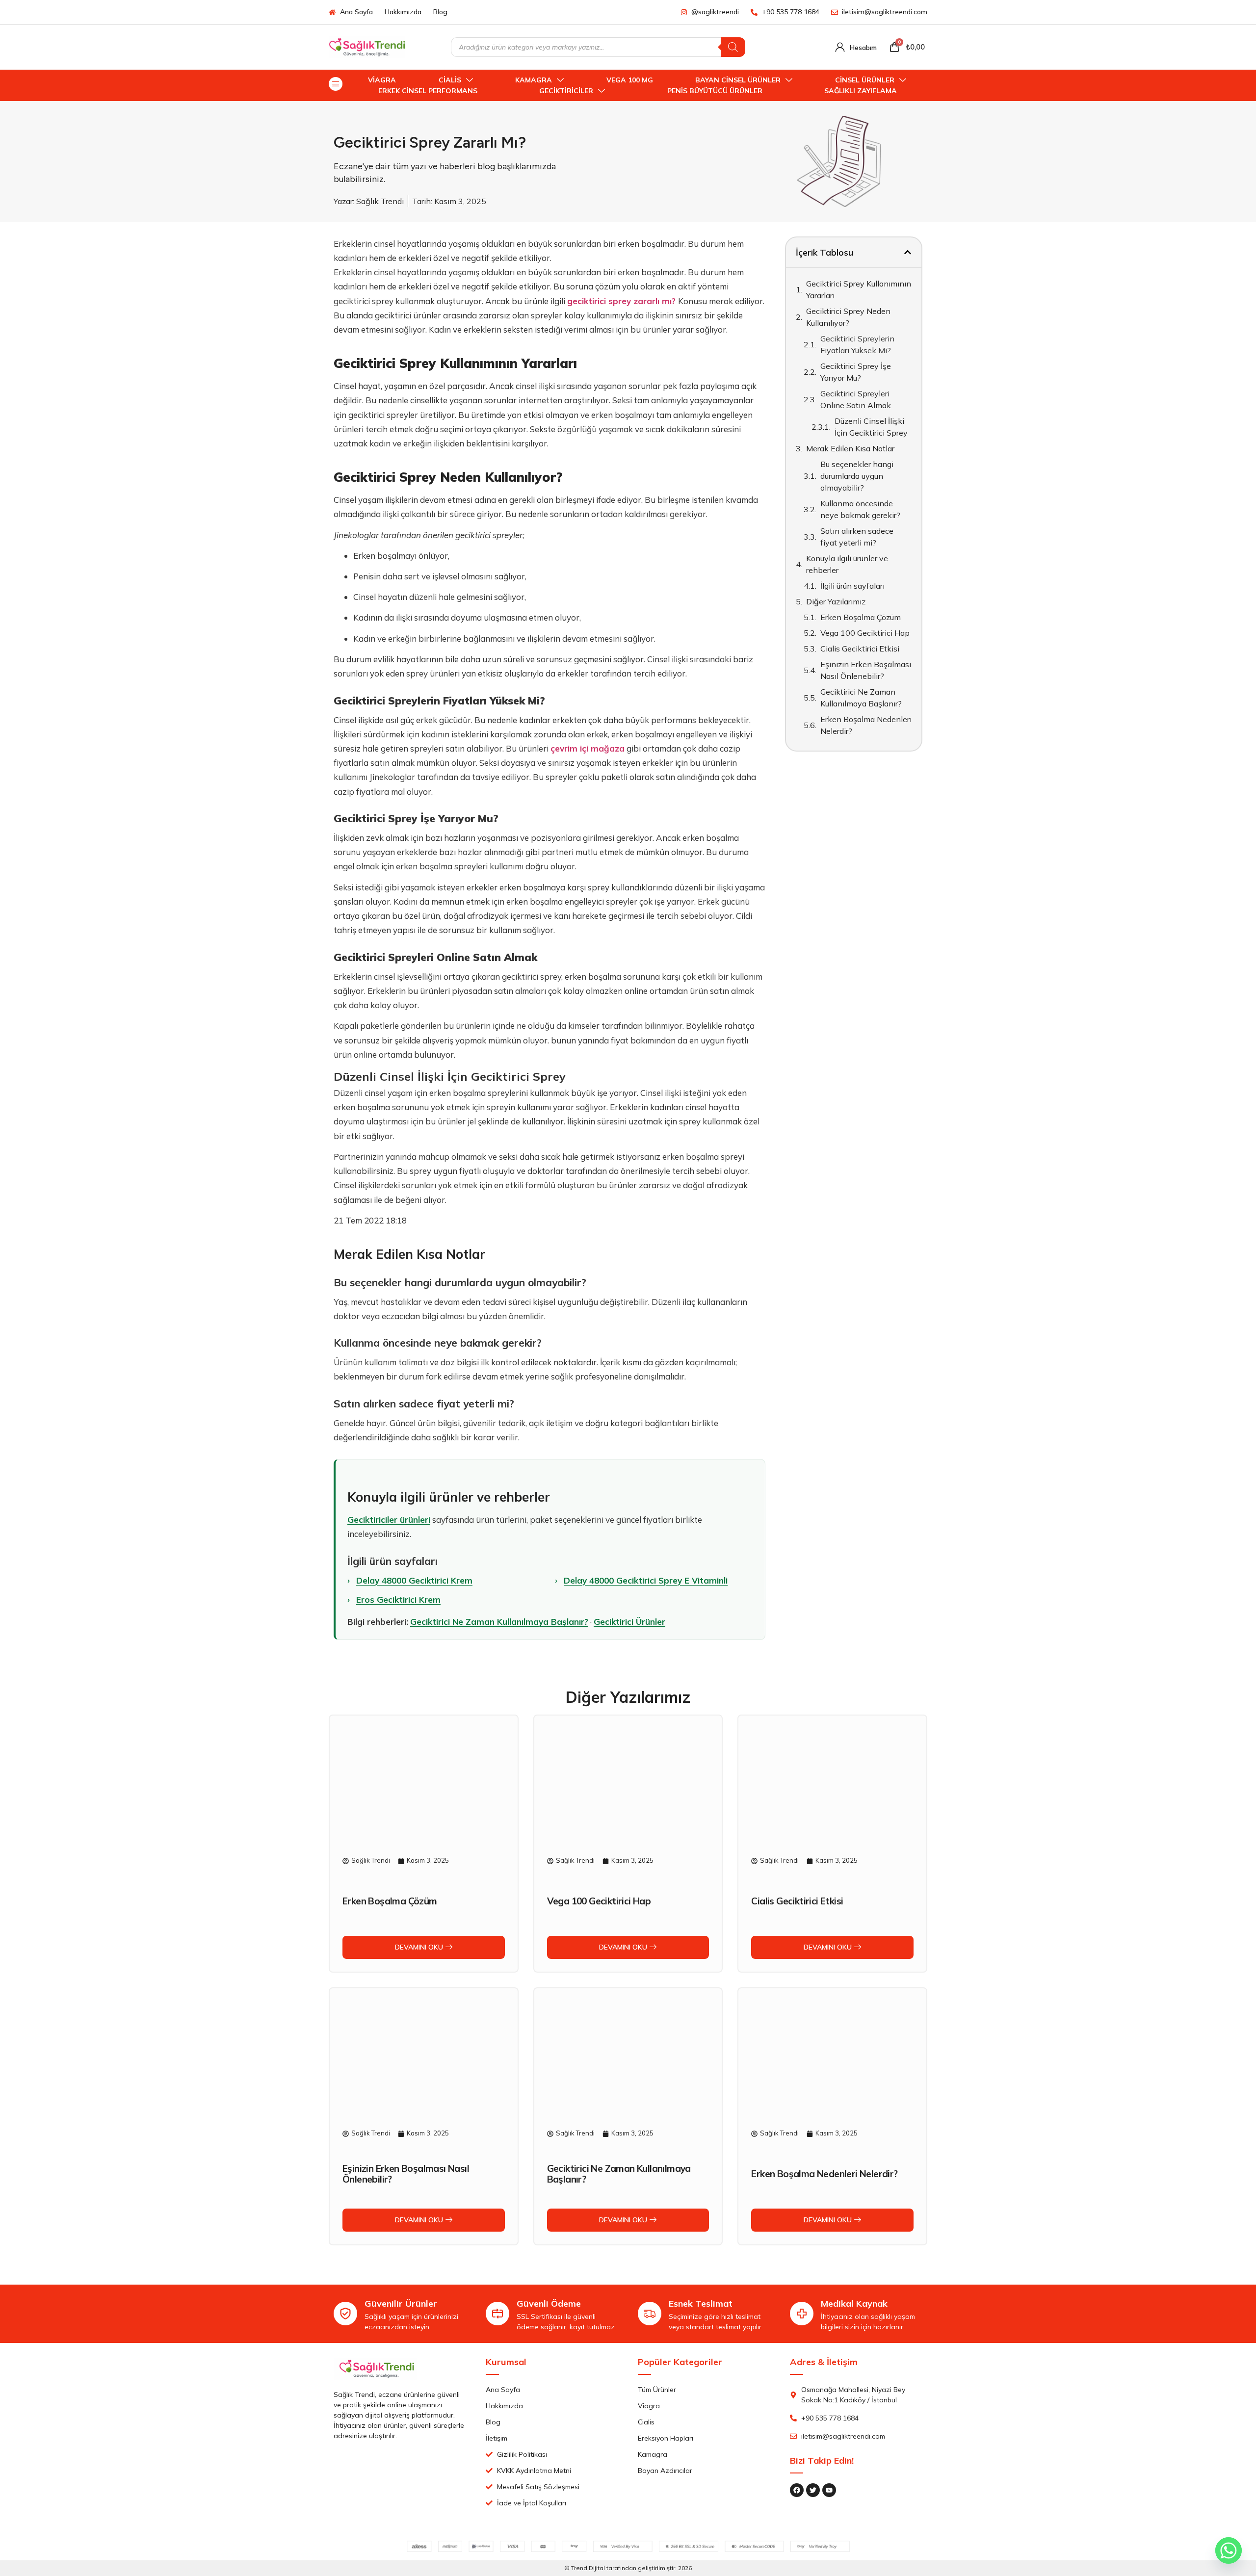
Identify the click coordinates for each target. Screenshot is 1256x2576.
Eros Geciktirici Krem (398, 1600)
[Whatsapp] (1229, 2550)
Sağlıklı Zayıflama (861, 91)
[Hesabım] (840, 47)
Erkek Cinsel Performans (428, 91)
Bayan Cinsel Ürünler (738, 80)
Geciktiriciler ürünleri (389, 1520)
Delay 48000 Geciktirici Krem (414, 1580)
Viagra (382, 80)
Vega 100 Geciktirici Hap (865, 633)
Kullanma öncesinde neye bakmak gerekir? (860, 509)
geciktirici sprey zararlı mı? (621, 301)
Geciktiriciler (566, 91)
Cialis (450, 80)
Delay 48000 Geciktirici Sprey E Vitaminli (646, 1580)
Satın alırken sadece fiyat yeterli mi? (857, 537)
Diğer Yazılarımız (836, 601)
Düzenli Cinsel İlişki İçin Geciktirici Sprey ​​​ (872, 427)
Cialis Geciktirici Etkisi (860, 649)
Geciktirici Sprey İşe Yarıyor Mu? (856, 372)
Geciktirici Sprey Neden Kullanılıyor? (848, 317)
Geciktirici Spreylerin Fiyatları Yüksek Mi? (857, 344)
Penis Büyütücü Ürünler (715, 91)
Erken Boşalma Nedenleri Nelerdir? (866, 725)
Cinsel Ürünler (865, 80)
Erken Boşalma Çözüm (861, 617)
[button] (908, 252)
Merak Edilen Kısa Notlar (850, 448)
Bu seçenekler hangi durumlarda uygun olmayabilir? (857, 476)
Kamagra (534, 80)
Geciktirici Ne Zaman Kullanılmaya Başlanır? (499, 1622)
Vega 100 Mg (630, 80)
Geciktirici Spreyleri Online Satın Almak (856, 399)
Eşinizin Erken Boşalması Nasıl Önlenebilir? (866, 670)
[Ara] (733, 47)
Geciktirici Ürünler (629, 1622)
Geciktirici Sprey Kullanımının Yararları (859, 289)
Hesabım (863, 48)
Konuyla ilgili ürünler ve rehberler (847, 564)
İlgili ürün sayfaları (852, 586)
